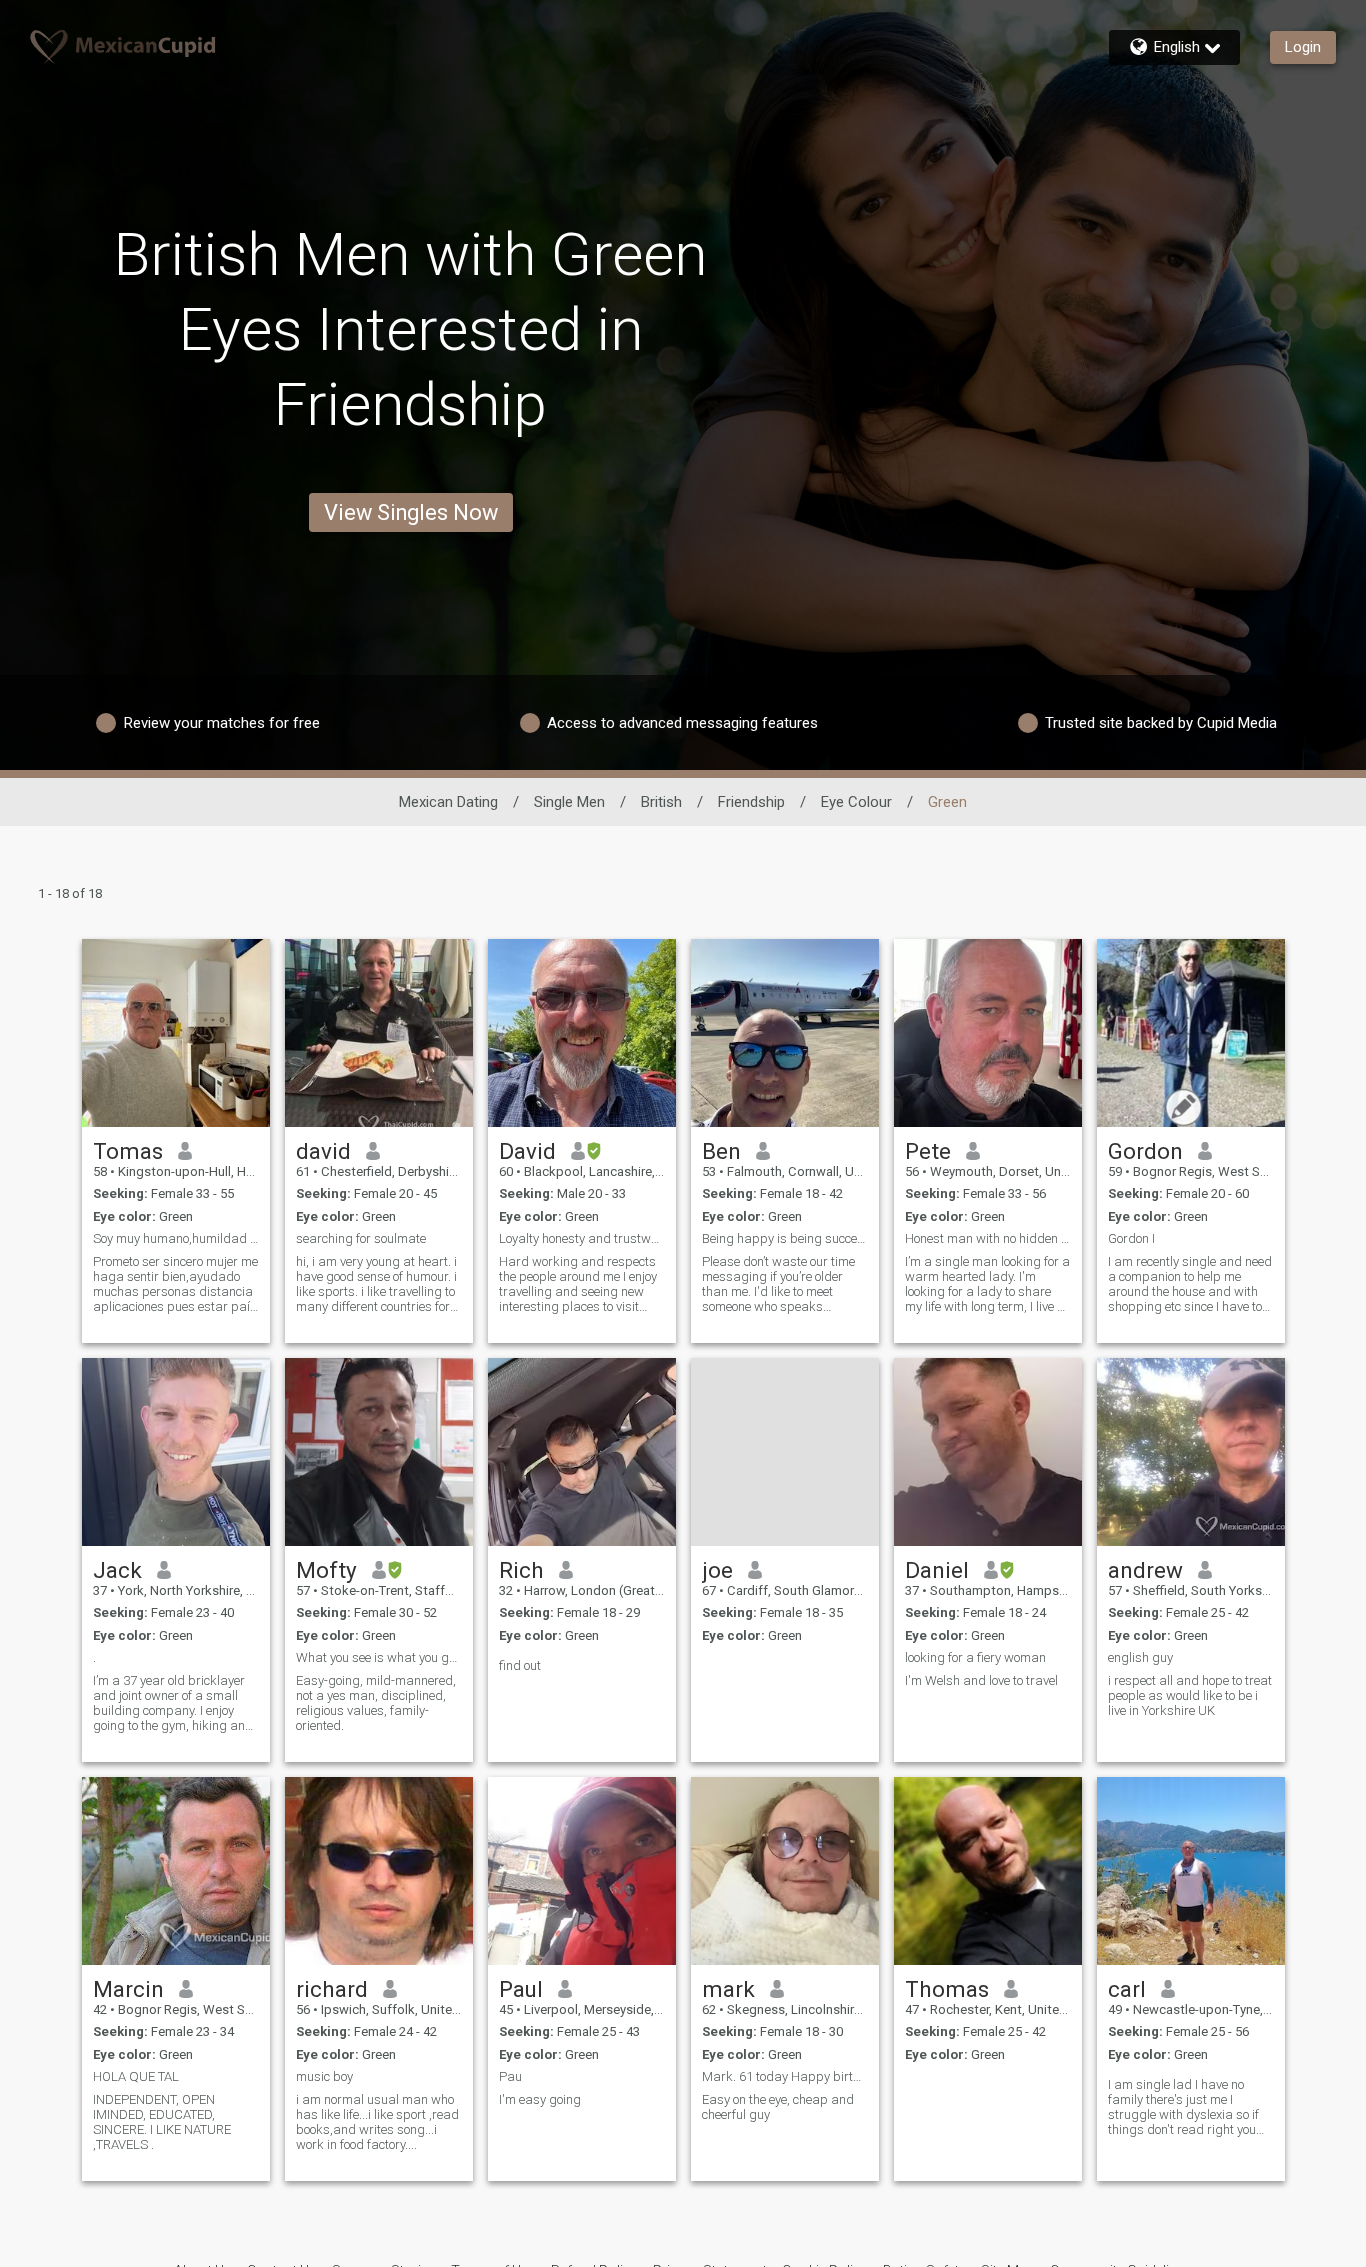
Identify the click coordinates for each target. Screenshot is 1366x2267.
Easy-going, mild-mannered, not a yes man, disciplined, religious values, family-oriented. (376, 1703)
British (661, 802)
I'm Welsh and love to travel (981, 1680)
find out (520, 1665)
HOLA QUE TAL (136, 2076)
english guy (1140, 1657)
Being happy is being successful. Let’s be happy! (785, 1238)
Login (1303, 47)
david (323, 1151)
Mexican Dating (448, 802)
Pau (510, 2076)
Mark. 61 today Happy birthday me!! (785, 2076)
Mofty (326, 1570)
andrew (1145, 1570)
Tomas (128, 1151)
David (527, 1151)
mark (728, 1989)
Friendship (751, 802)
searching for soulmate (361, 1238)
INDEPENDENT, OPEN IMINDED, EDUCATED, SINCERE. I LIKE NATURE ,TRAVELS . (162, 2122)
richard (332, 1989)
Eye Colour (856, 802)
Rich (521, 1570)
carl (1127, 1989)
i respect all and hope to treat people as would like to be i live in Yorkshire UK (1190, 1695)
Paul (521, 1989)
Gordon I (1131, 1238)
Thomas (947, 1989)
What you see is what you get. (379, 1657)
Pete (928, 1151)
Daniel (937, 1570)
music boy (324, 2076)
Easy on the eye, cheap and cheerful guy (778, 2107)
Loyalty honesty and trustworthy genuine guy (582, 1238)
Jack (117, 1570)
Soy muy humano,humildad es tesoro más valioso (176, 1238)
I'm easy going (540, 2099)
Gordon (1145, 1151)
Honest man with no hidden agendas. (988, 1238)
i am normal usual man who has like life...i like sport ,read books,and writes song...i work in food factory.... (377, 2122)
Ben (721, 1151)
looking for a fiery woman (975, 1657)
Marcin (128, 1989)
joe (717, 1570)
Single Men (569, 802)
